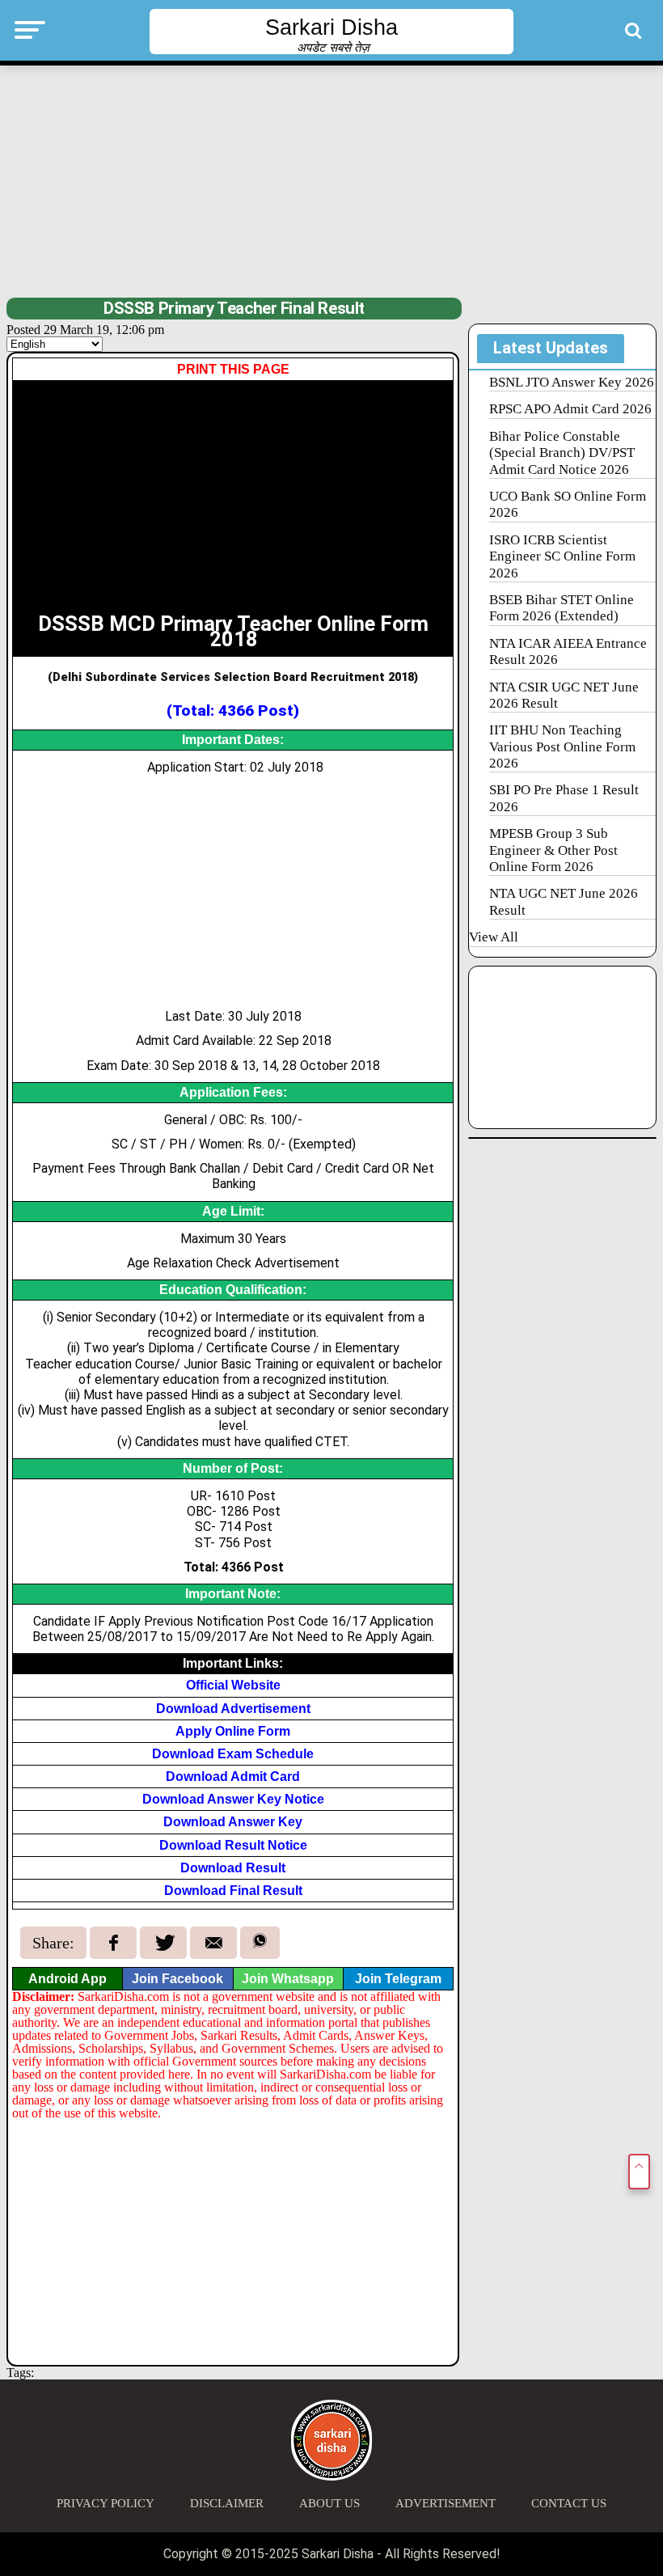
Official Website (233, 1685)
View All (494, 937)
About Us (329, 2503)
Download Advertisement (233, 1709)
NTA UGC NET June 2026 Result (564, 901)
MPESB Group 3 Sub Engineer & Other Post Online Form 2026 (553, 850)
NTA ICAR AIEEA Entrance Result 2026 (568, 651)
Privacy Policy (106, 2503)
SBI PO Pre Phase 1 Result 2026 (564, 798)
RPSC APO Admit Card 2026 (570, 409)
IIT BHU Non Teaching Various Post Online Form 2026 (562, 747)
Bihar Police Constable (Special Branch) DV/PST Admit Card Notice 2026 (562, 453)
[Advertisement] (331, 180)
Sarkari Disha (331, 27)
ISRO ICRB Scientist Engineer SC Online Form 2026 (562, 556)
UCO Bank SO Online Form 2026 (568, 504)
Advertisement (446, 2503)
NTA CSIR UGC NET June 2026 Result (564, 695)
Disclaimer (227, 2503)
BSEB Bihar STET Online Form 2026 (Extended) (562, 608)
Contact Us (569, 2503)
